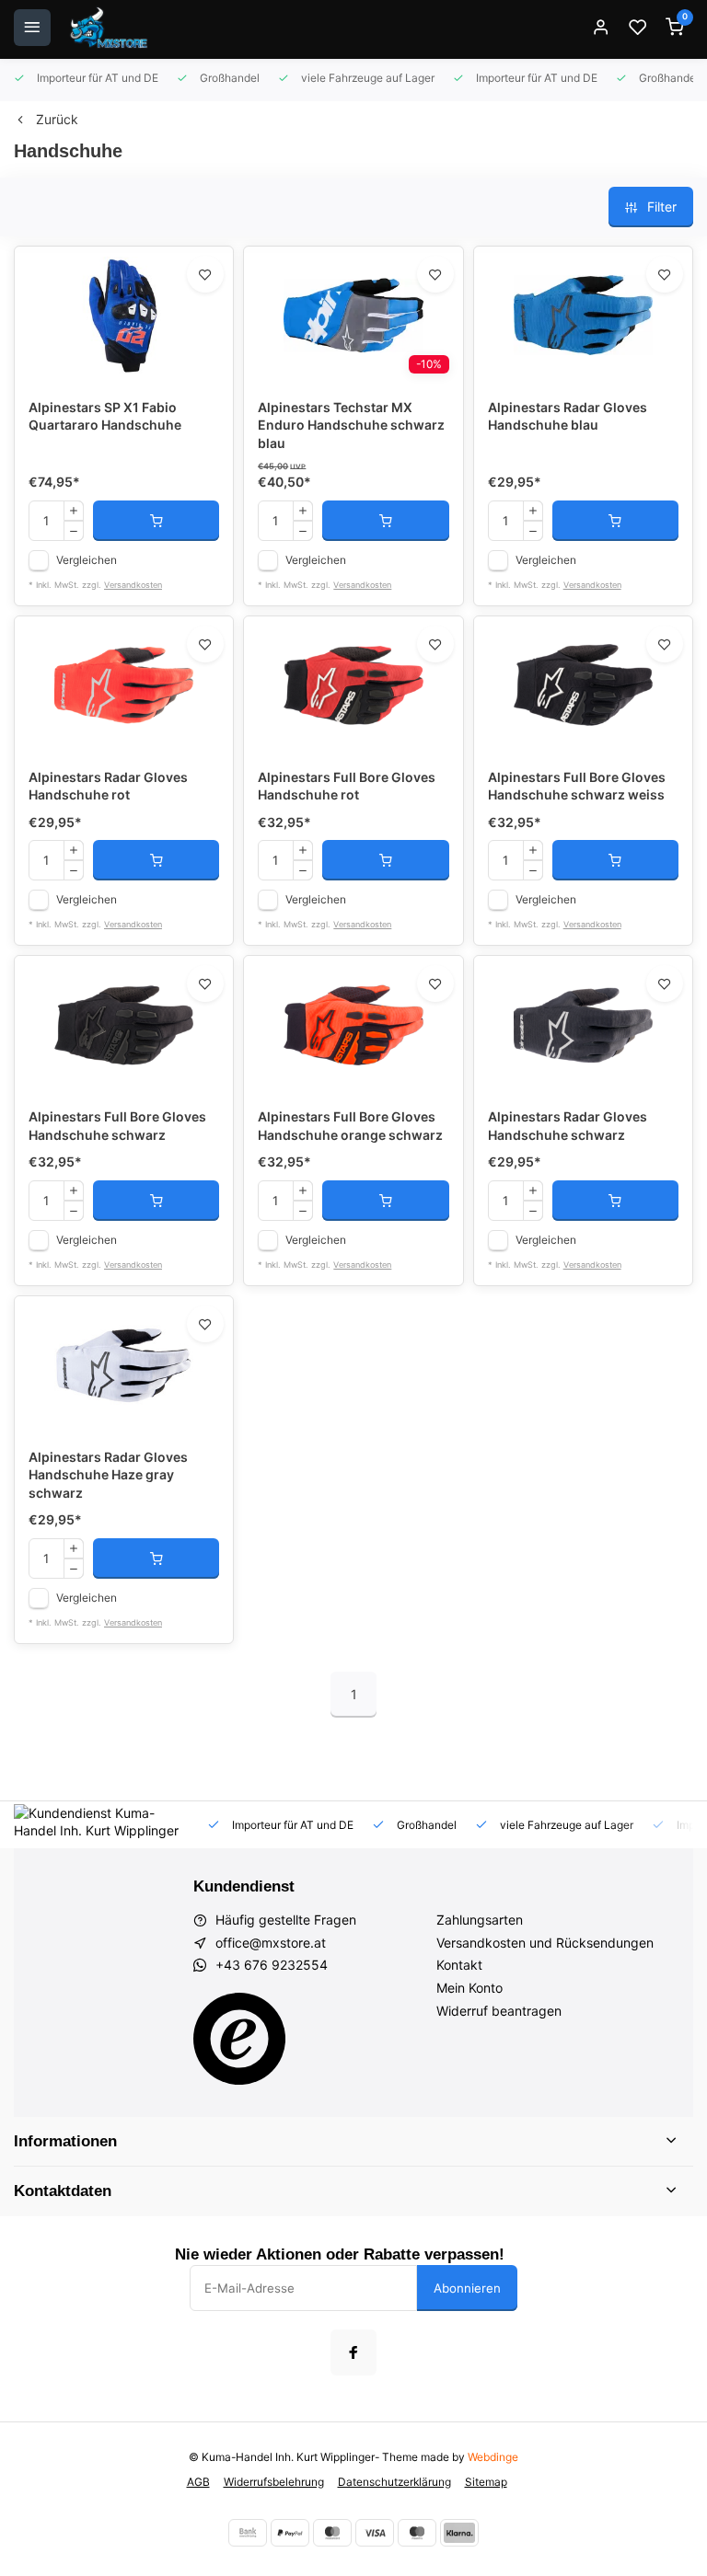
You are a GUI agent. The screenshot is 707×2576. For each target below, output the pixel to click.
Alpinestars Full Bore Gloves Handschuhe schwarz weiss (577, 786)
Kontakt (459, 1965)
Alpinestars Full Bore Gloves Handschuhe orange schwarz (350, 1126)
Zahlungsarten (480, 1920)
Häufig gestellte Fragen (286, 1920)
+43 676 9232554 (272, 1965)
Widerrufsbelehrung (274, 2482)
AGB (198, 2482)
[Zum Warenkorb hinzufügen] (156, 521)
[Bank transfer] (248, 2533)
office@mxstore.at (271, 1943)
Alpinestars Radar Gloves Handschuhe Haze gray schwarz (108, 1475)
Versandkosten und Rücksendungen (545, 1943)
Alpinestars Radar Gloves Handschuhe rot (108, 786)
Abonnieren (467, 2288)
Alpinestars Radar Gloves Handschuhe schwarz (568, 1126)
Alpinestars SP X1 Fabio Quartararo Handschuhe (105, 416)
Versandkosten (133, 585)
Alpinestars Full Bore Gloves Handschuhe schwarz (117, 1126)
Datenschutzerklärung (394, 2482)
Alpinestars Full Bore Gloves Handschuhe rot (347, 786)
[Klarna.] (459, 2533)
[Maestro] (417, 2533)
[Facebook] (353, 2352)
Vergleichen (87, 560)
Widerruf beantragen (499, 2011)
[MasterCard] (332, 2533)
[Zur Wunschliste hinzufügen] (205, 274)
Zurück (57, 119)
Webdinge (493, 2457)
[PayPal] (290, 2533)
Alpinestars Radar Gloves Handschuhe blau (568, 416)
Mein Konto (469, 1988)
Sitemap (486, 2482)
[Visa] (375, 2533)
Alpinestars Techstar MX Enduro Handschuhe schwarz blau (351, 425)
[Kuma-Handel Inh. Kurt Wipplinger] (110, 28)
